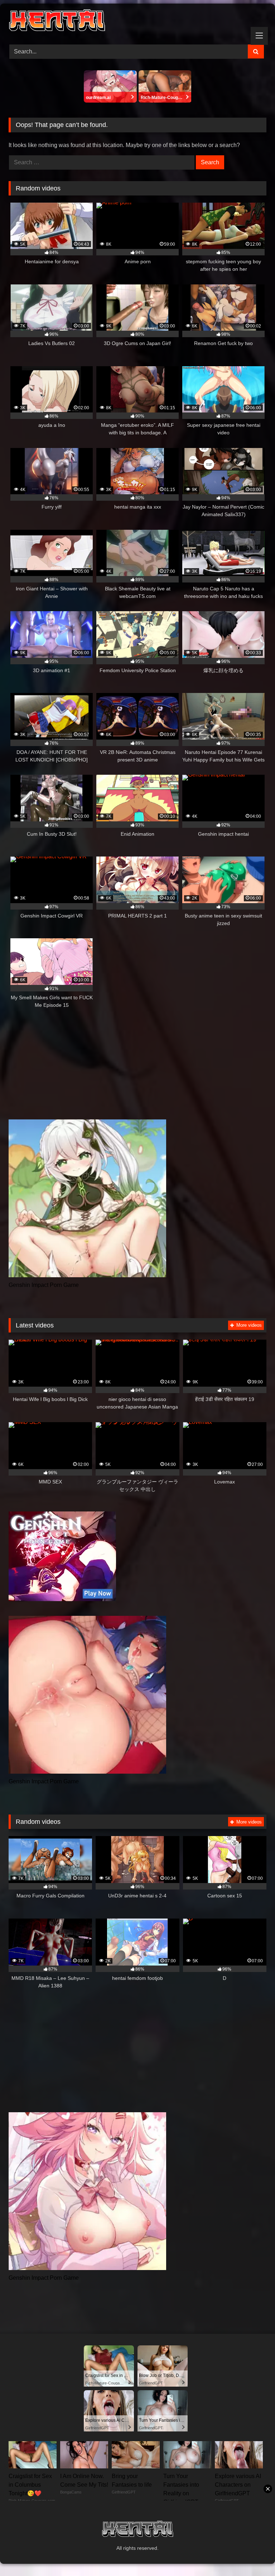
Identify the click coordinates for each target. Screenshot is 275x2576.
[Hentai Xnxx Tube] (137, 22)
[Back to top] (253, 2555)
